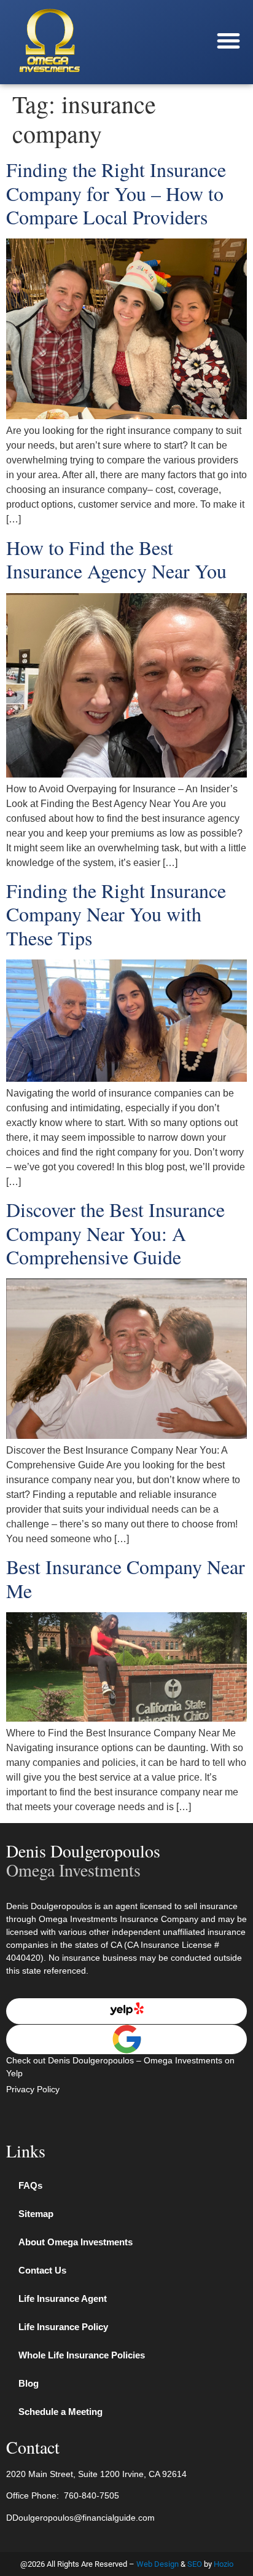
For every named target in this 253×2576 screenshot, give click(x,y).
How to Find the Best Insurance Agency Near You (116, 559)
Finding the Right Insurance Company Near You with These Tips (116, 914)
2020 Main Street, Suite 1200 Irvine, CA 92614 (96, 2474)
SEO (195, 2564)
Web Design (158, 2564)
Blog (29, 2383)
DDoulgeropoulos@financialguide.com (80, 2518)
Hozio (224, 2564)
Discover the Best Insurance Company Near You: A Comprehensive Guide (115, 1233)
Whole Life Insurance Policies (82, 2355)
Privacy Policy (33, 2089)
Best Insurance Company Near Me (126, 1578)
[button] (228, 41)
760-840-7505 (91, 2495)
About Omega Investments (76, 2242)
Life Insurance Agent (63, 2298)
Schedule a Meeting (60, 2412)
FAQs (30, 2185)
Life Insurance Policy (63, 2327)
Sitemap (36, 2214)
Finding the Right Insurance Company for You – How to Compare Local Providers (116, 193)
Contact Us (42, 2270)
